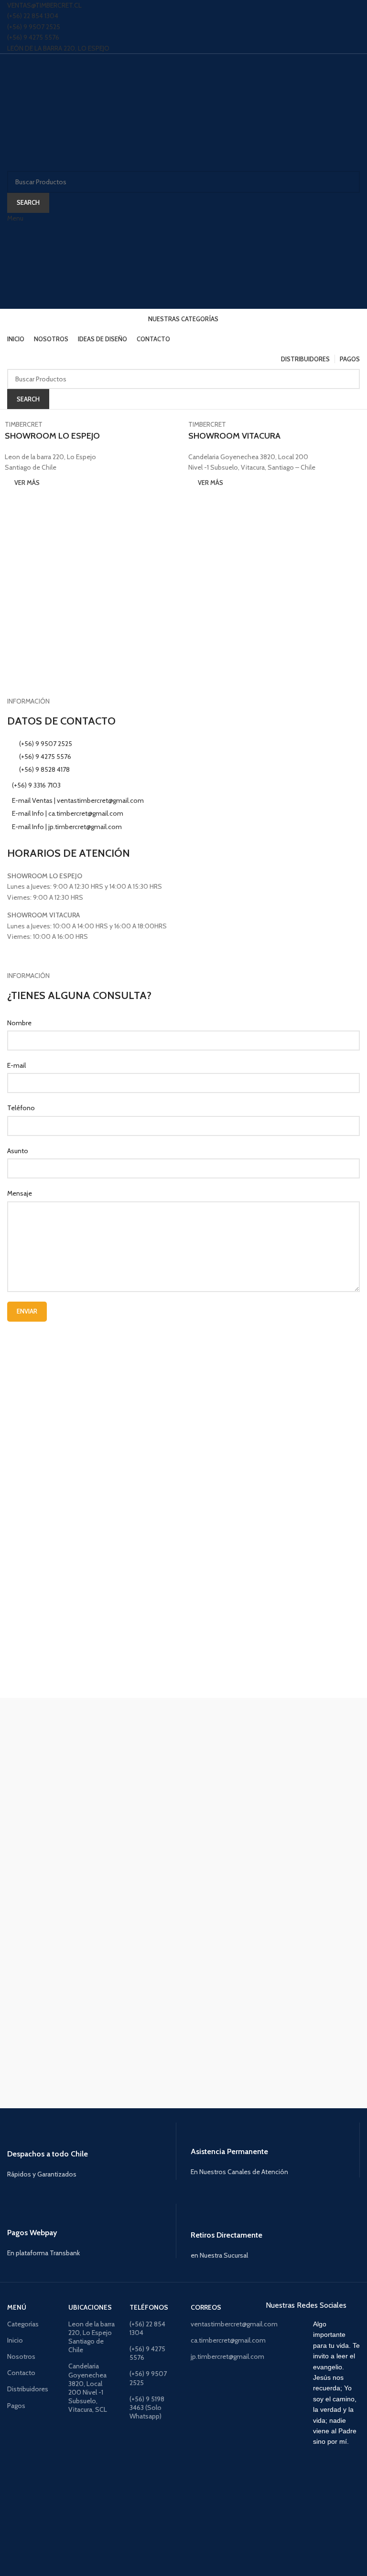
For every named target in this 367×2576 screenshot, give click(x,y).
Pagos (16, 2406)
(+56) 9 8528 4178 (44, 769)
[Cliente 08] (183, 1769)
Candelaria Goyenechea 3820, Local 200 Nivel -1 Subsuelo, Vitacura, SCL (88, 2388)
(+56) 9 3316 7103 (36, 785)
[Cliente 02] (183, 2056)
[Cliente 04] (183, 1960)
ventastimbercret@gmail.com (214, 2324)
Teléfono (21, 1108)
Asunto (18, 1151)
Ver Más (27, 483)
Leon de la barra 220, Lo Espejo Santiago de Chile (92, 2337)
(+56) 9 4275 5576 (33, 37)
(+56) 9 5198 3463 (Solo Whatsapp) (147, 2408)
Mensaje (20, 1193)
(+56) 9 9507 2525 (34, 27)
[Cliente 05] (183, 1913)
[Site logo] (66, 112)
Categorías (23, 2324)
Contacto (21, 2373)
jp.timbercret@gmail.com (214, 2356)
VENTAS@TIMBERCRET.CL (44, 5)
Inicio (15, 2340)
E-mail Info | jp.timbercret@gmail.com (67, 827)
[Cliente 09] (183, 1722)
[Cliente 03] (183, 2008)
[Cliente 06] (183, 1865)
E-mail (16, 1065)
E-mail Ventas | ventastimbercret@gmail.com (78, 800)
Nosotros (21, 2356)
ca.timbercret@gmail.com (214, 2340)
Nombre (19, 1023)
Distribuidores (28, 2389)
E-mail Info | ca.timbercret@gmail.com (68, 813)
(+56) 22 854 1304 (33, 16)
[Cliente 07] (183, 1817)
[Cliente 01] (183, 2103)
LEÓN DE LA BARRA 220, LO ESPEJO (58, 48)
